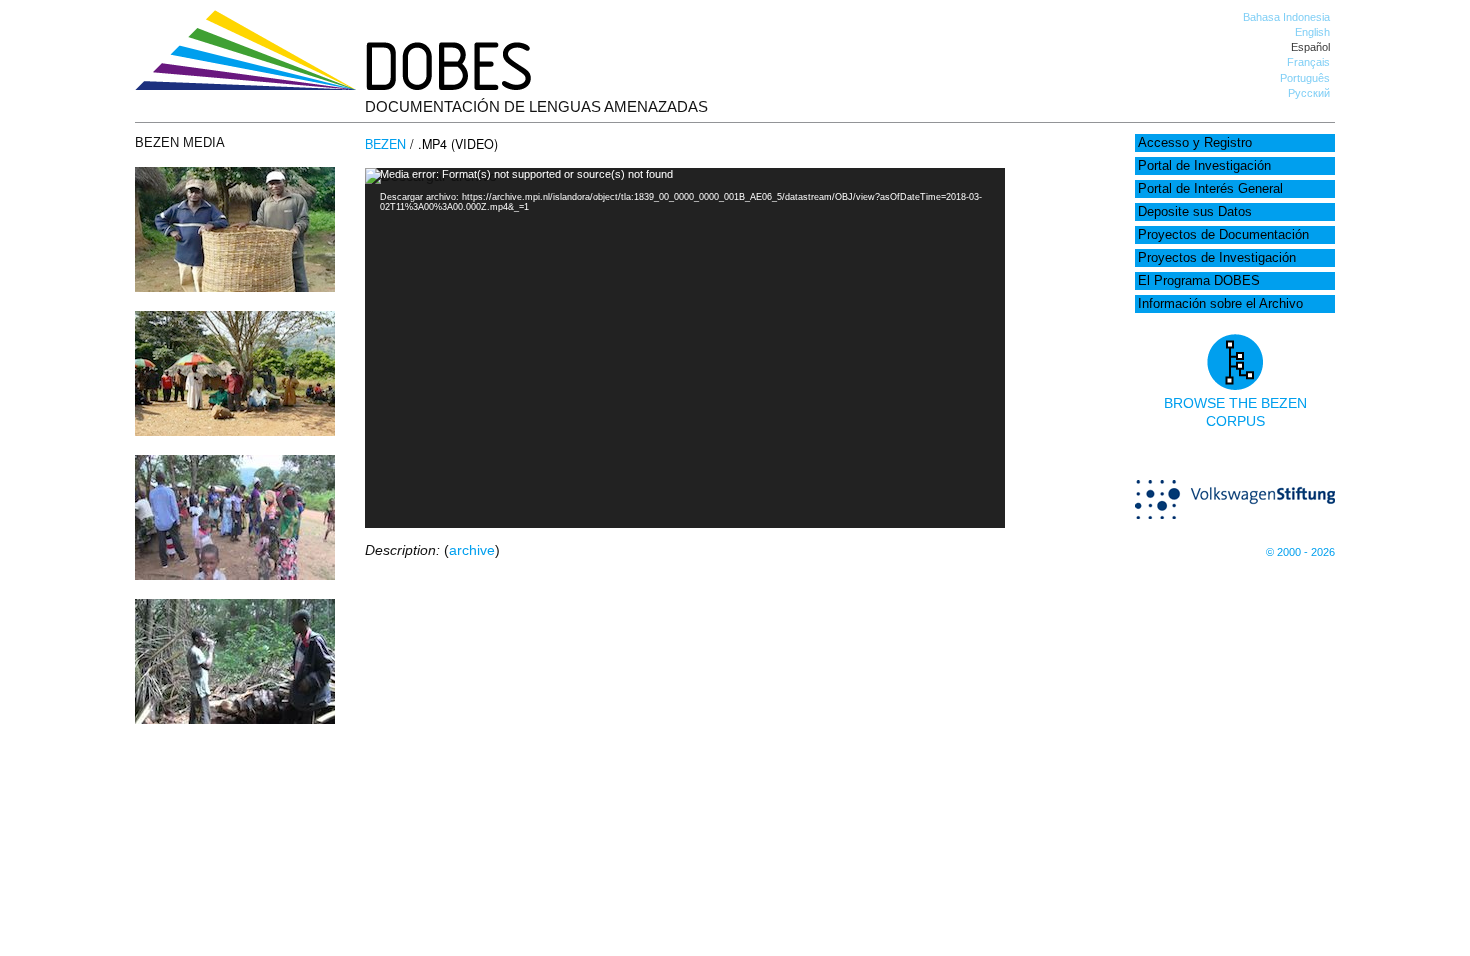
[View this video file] (235, 287)
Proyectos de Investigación (1217, 258)
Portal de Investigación (1204, 166)
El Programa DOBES (1199, 281)
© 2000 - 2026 (1300, 552)
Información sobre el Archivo (1220, 304)
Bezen (385, 144)
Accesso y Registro (1195, 143)
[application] (685, 348)
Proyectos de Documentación (1223, 235)
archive (472, 550)
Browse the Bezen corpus (1235, 412)
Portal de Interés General (1210, 189)
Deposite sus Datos (1195, 212)
